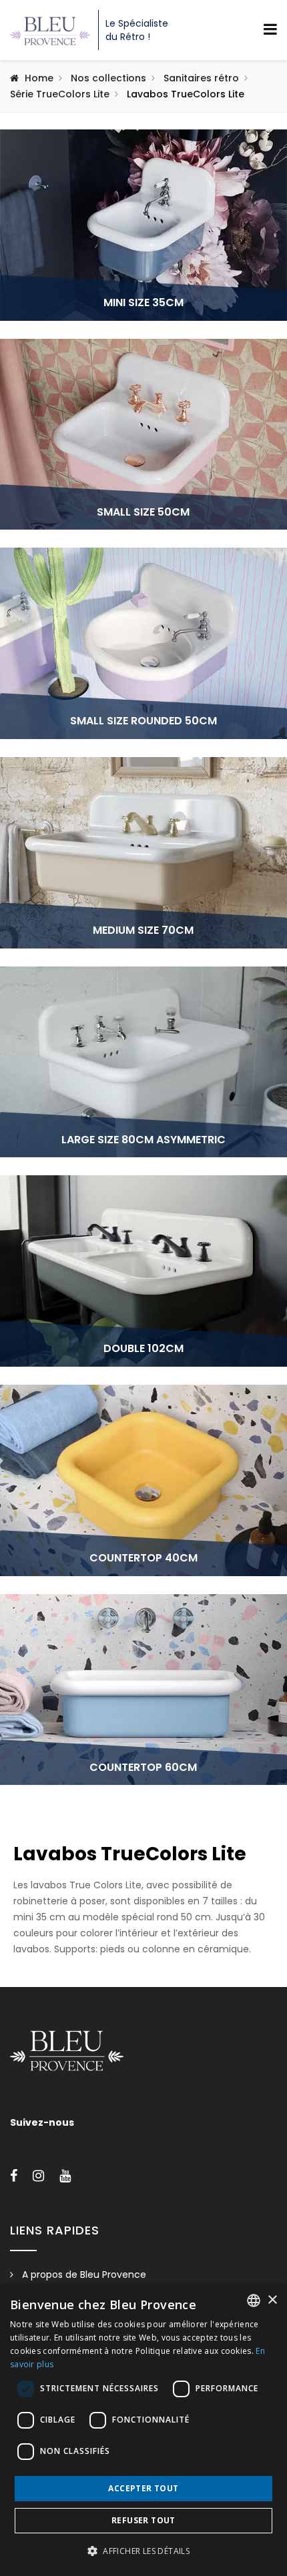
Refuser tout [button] (143, 2520)
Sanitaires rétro (201, 78)
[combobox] (254, 2301)
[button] (143, 2551)
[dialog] (143, 2430)
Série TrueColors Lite (60, 94)
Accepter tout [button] (143, 2488)
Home (39, 78)
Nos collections (108, 78)
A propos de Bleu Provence (84, 2275)
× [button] (272, 2300)
